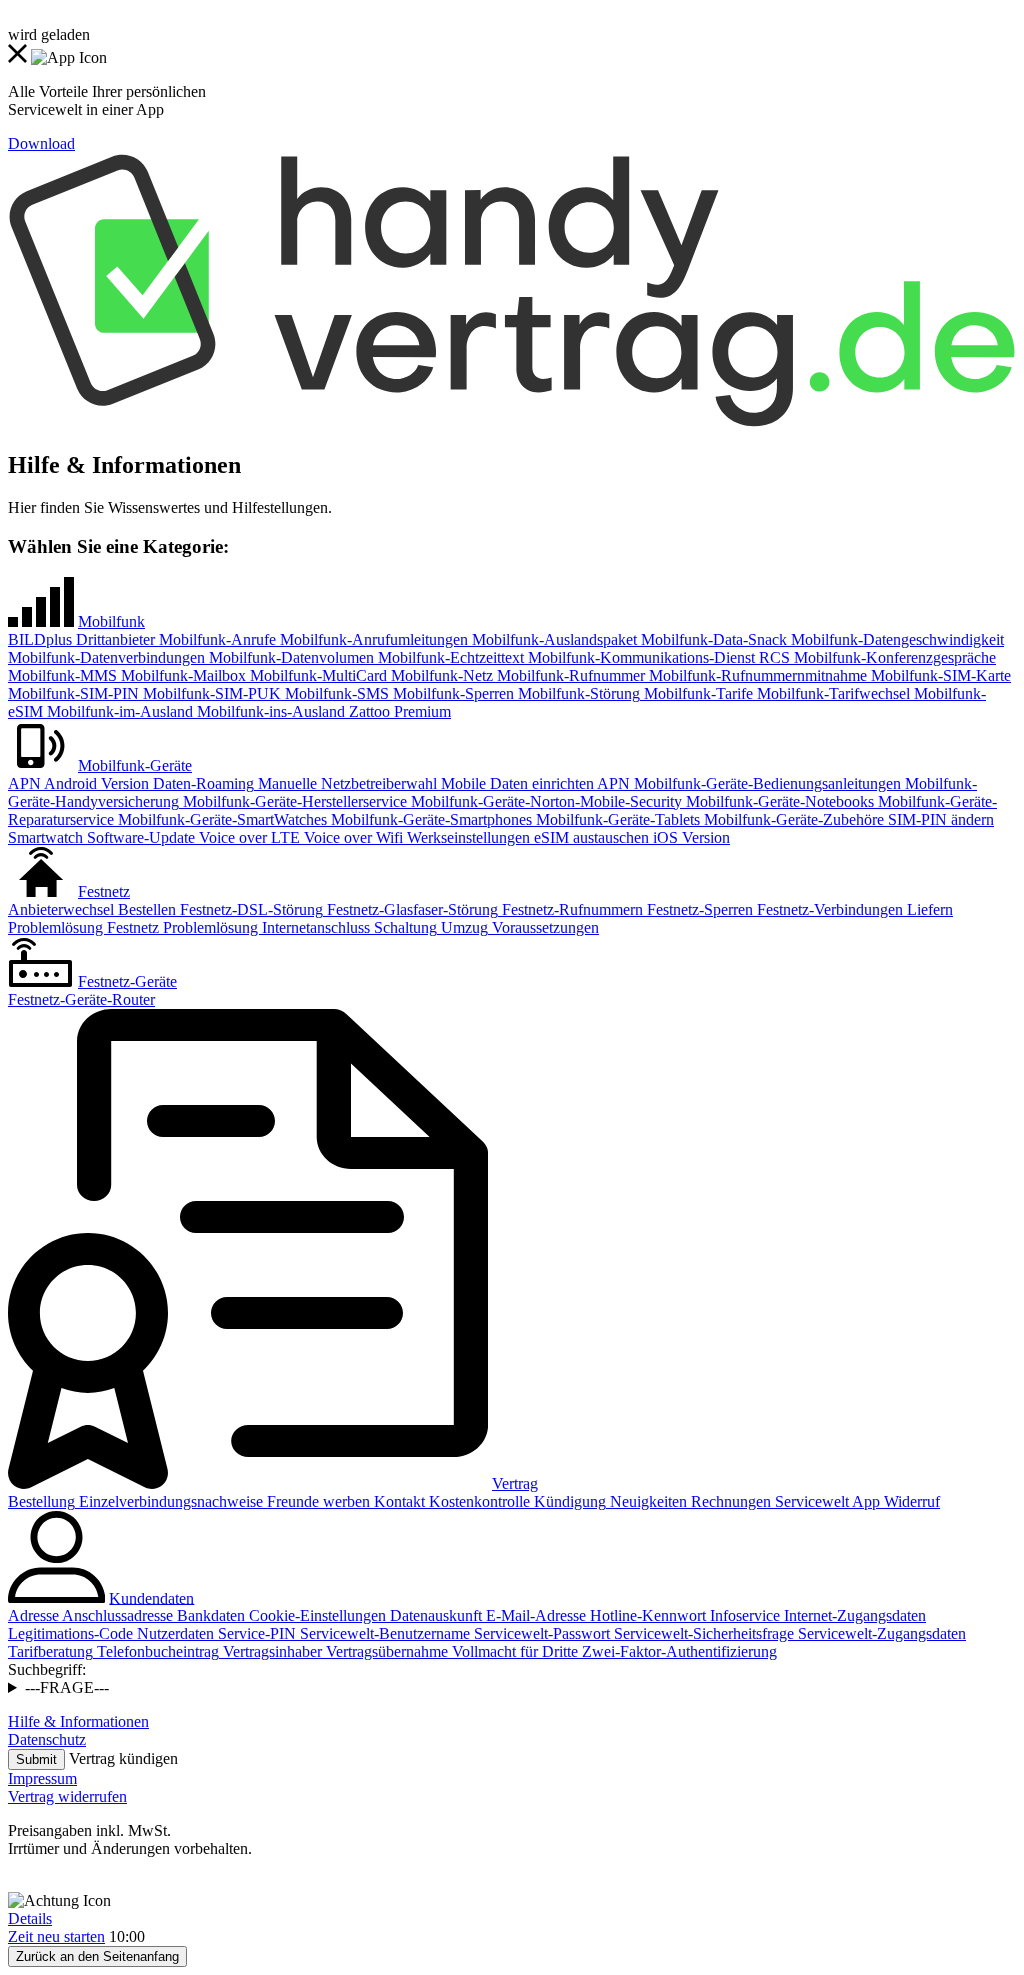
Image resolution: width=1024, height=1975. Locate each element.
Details (30, 1918)
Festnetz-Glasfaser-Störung (410, 909)
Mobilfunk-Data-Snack (712, 639)
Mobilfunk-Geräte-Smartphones (429, 819)
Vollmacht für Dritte (513, 1651)
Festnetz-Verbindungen (828, 909)
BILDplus (40, 639)
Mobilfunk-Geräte (135, 765)
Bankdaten (209, 1615)
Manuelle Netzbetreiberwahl (345, 783)
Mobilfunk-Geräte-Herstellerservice (293, 801)
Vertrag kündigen (123, 1758)
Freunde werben (316, 1501)
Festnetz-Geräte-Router (81, 999)
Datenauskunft (434, 1615)
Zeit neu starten (56, 1936)
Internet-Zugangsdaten (853, 1615)
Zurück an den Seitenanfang (97, 1956)
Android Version (95, 783)
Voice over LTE (247, 837)
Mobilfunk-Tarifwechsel (831, 693)
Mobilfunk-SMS (335, 693)
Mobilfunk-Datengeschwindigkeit (895, 639)
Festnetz (104, 891)
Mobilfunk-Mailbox (181, 675)
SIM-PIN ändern (939, 819)
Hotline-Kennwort (646, 1615)
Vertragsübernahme (385, 1651)
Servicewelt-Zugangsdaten (880, 1633)
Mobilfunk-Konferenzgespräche (893, 657)
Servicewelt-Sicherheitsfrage (702, 1633)
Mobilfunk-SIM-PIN (73, 693)
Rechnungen (729, 1501)
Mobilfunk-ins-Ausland (269, 711)
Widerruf (910, 1501)
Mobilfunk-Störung (577, 693)
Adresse (33, 1615)
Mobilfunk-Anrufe (215, 639)
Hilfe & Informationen (78, 1721)
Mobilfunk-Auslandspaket (552, 639)
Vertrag (515, 1483)
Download (41, 143)
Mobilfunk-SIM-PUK (210, 693)
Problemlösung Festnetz (83, 927)
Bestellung (41, 1501)
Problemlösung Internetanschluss (264, 927)
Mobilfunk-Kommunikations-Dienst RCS (657, 657)
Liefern (928, 909)
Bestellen (145, 909)
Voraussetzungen (543, 927)
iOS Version (689, 837)
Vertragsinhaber (270, 1651)
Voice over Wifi (351, 837)
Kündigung (568, 1501)
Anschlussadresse (116, 1615)
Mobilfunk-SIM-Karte (939, 675)
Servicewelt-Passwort (540, 1633)
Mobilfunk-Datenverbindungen (106, 657)
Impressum (42, 1778)
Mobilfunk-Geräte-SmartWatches (220, 819)
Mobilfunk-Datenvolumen (289, 657)
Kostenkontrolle (477, 1501)
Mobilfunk (111, 621)
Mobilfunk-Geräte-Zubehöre (792, 819)
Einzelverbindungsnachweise (169, 1501)
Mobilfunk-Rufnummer (569, 675)
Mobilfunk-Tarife (696, 693)
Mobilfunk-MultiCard (316, 675)
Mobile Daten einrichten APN (533, 783)
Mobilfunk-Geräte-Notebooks (778, 801)
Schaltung (403, 927)
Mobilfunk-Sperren (451, 693)
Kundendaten (151, 1597)
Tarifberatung (50, 1651)
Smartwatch (45, 837)
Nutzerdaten (173, 1633)
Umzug (462, 927)
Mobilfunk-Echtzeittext (449, 657)
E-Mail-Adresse (534, 1615)
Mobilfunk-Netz (440, 675)
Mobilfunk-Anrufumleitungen (372, 639)
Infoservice (743, 1615)
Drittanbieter (113, 639)
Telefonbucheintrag (156, 1651)
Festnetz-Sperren (698, 909)
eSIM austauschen (589, 837)
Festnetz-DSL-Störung (249, 909)
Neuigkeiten (646, 1501)
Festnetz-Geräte (127, 981)
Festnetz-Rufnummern (570, 909)
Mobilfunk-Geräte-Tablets (616, 819)
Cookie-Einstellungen (315, 1615)
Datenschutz (47, 1739)
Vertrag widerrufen (67, 1796)
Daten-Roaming (201, 783)
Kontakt (397, 1501)
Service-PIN (255, 1633)
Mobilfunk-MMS (62, 675)
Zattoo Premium (398, 711)
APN (24, 783)
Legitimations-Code (70, 1633)
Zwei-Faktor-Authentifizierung (677, 1651)
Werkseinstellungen (466, 837)
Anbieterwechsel (61, 909)
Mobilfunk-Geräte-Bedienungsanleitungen (765, 783)
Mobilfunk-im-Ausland (118, 711)
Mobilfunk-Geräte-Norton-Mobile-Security (544, 801)
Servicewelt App (825, 1501)
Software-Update (139, 837)
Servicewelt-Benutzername (383, 1633)
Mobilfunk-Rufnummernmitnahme (756, 675)
